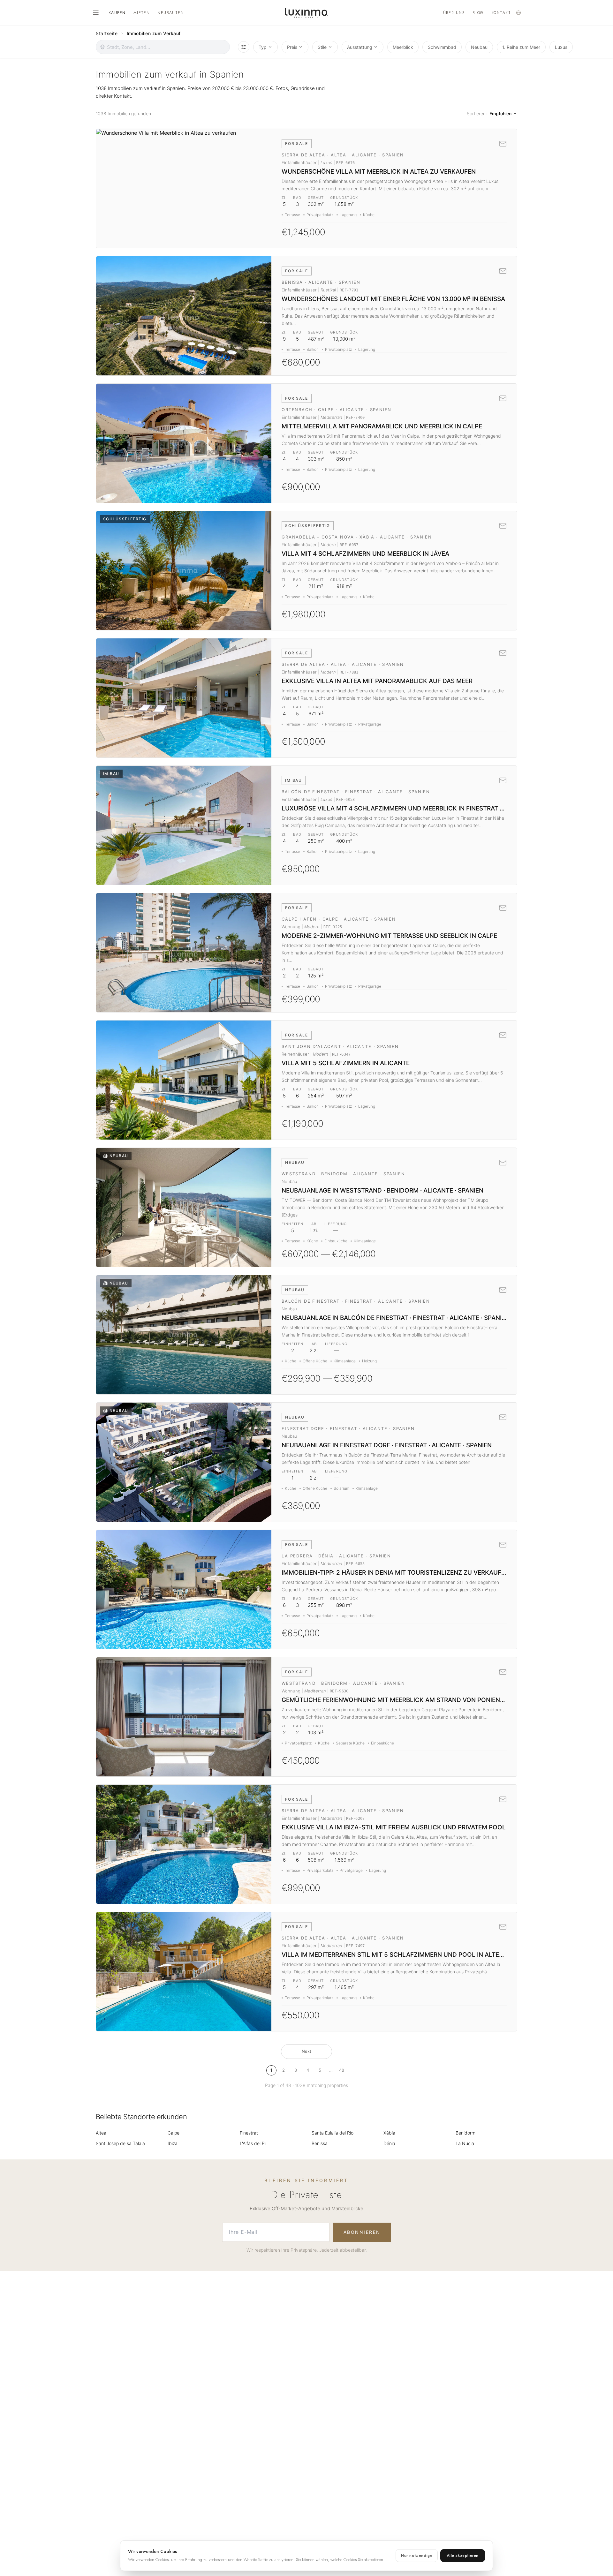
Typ (263, 47)
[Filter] (244, 47)
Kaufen (117, 13)
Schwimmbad (442, 47)
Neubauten (171, 13)
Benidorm (465, 2133)
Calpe (174, 2133)
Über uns (454, 13)
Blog (478, 13)
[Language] (518, 13)
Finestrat (249, 2133)
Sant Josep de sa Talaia (120, 2143)
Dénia (389, 2143)
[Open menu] (96, 13)
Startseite (107, 33)
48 (342, 2070)
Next (306, 2051)
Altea (101, 2133)
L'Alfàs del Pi (253, 2143)
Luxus (561, 47)
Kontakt (501, 13)
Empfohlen (500, 113)
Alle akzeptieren (463, 2556)
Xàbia (389, 2133)
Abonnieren (362, 2232)
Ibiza (173, 2143)
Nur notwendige (417, 2556)
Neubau (479, 47)
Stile (322, 47)
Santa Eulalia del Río (333, 2133)
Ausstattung (360, 47)
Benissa (320, 2143)
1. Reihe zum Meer (521, 47)
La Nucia (465, 2143)
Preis (292, 47)
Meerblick (403, 47)
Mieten (142, 13)
